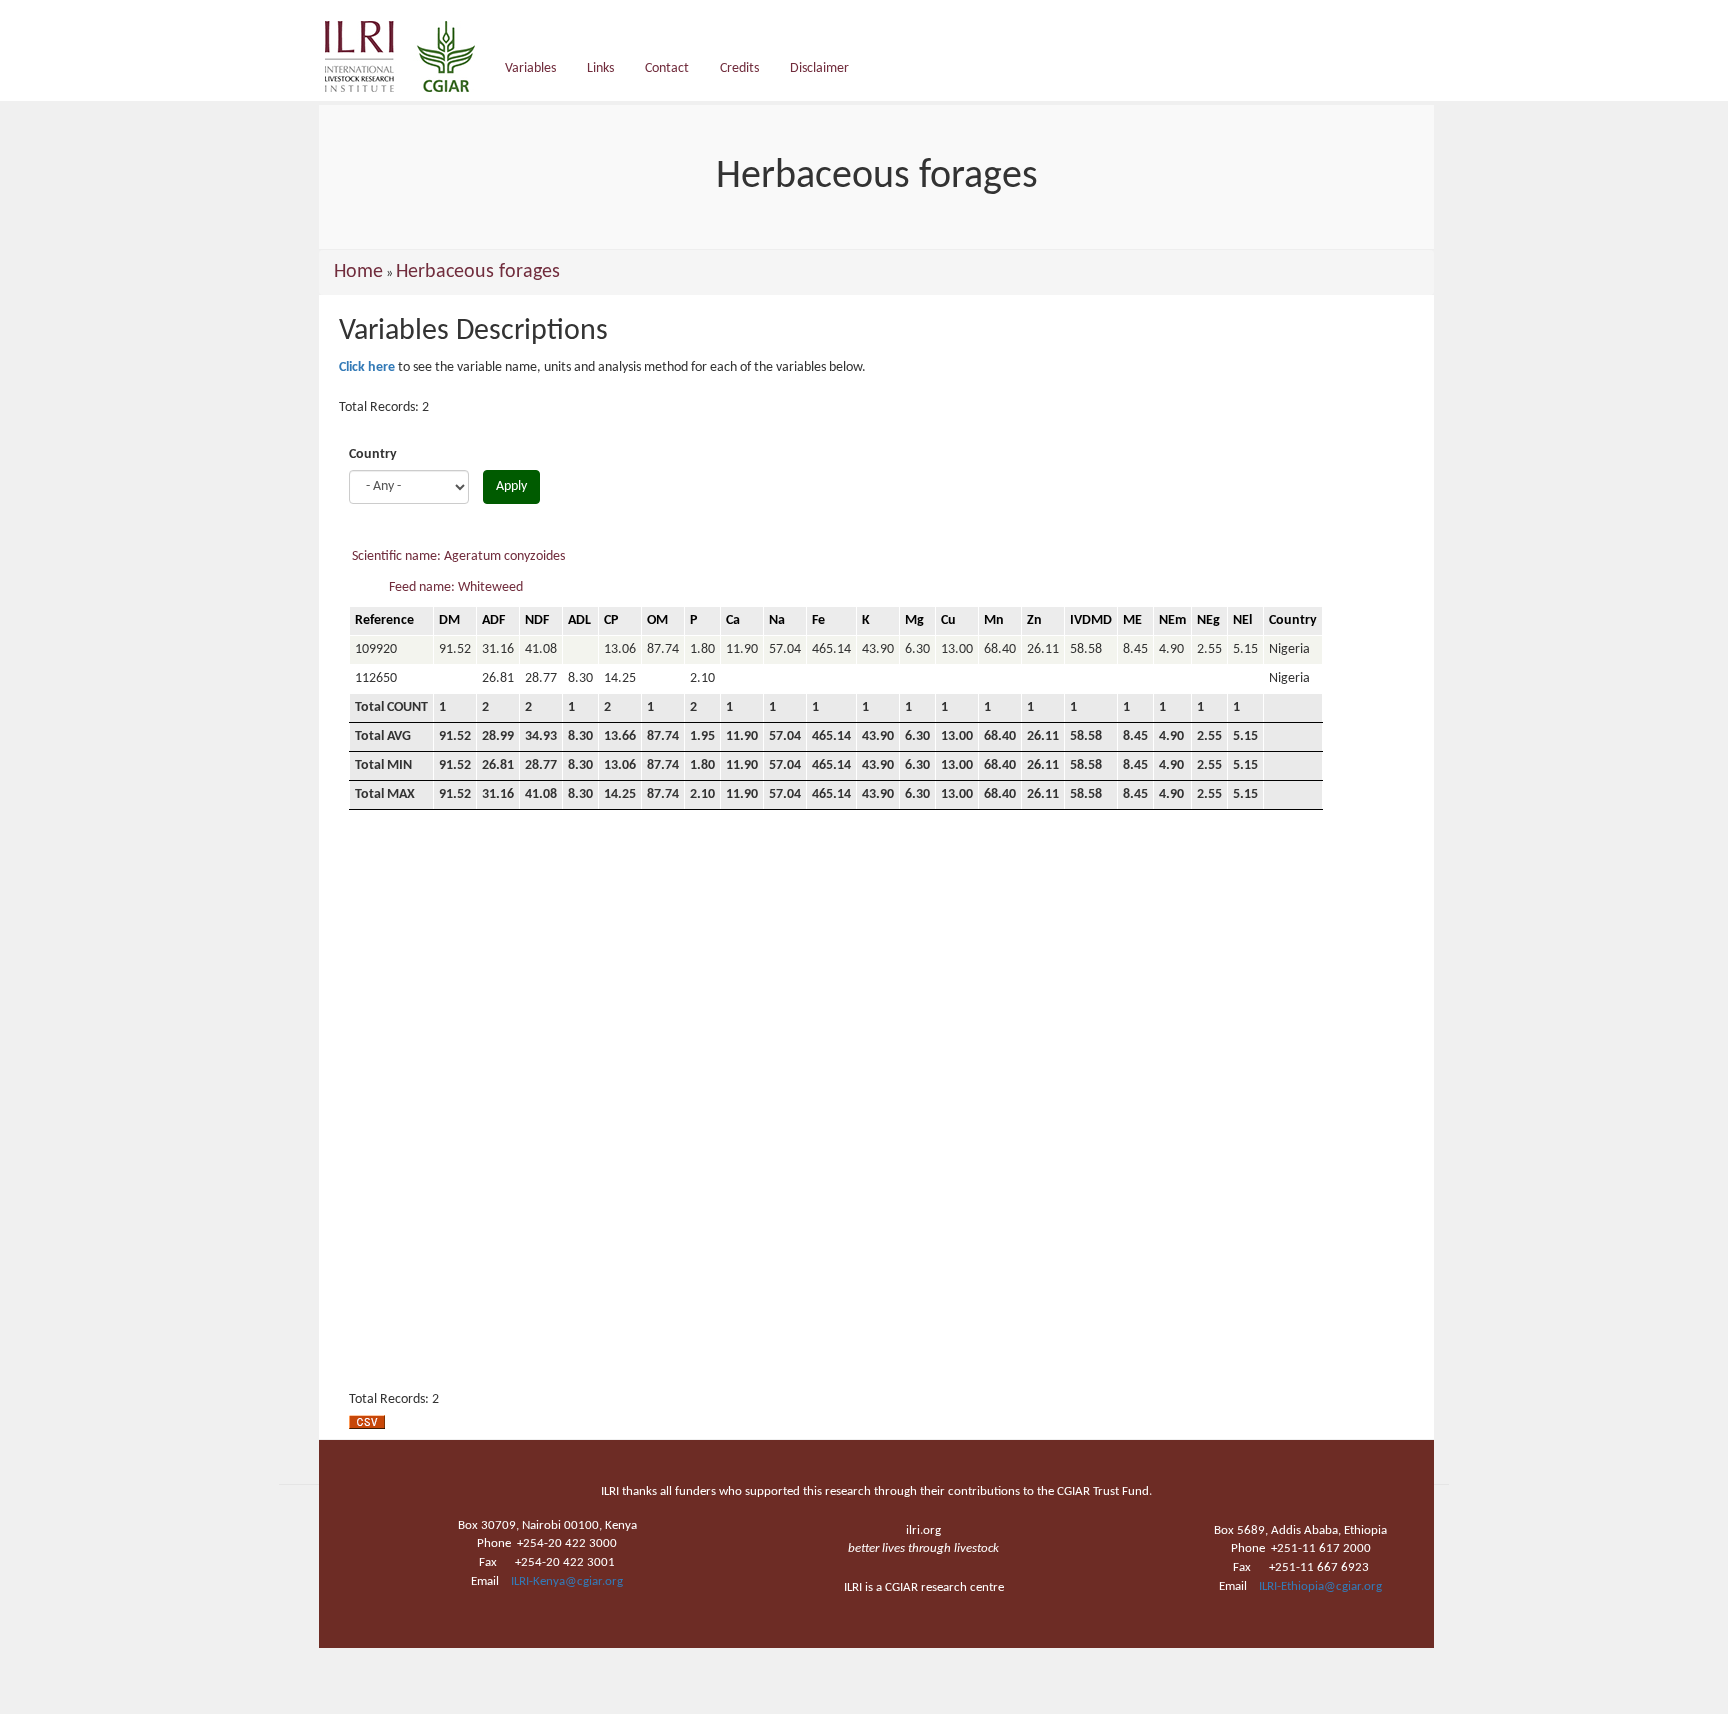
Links (600, 68)
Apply (511, 486)
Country (373, 454)
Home (358, 272)
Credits (739, 68)
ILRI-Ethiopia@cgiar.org (1320, 1586)
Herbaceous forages (478, 272)
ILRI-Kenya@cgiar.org (567, 1581)
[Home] (407, 56)
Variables (530, 68)
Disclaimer (819, 68)
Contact (667, 68)
